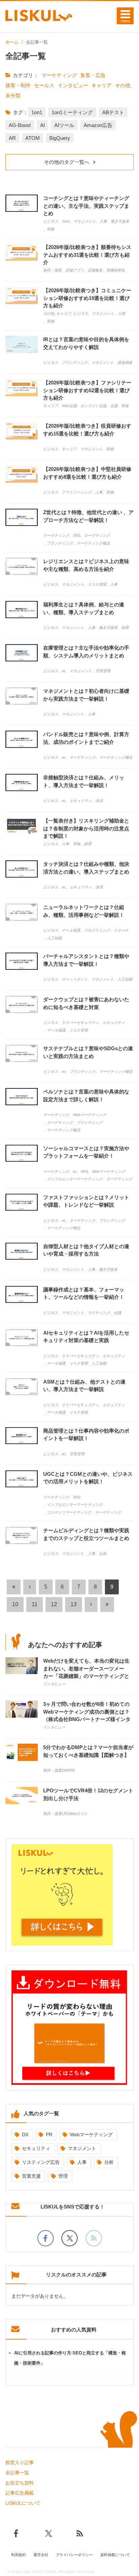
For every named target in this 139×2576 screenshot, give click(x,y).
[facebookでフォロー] (46, 2238)
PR (49, 2135)
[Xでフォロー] (69, 2238)
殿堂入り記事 (20, 2463)
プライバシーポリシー (74, 2555)
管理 (63, 2176)
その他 (123, 85)
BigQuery (60, 138)
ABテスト (113, 112)
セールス (44, 85)
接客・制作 (18, 85)
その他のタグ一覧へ (67, 162)
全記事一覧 (17, 2473)
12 (54, 1604)
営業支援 (31, 2176)
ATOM (33, 138)
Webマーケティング (91, 2135)
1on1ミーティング (72, 112)
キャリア (102, 85)
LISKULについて (23, 2503)
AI (43, 125)
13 (74, 1604)
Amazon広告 (98, 125)
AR (12, 138)
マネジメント (82, 2148)
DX (25, 2135)
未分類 (13, 95)
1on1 (37, 112)
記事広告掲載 (20, 2493)
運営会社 (41, 2555)
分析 (109, 2162)
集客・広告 (93, 75)
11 (35, 1604)
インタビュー (73, 85)
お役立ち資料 (20, 2483)
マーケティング (59, 75)
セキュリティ (36, 2148)
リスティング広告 (41, 2162)
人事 (82, 2162)
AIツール (64, 125)
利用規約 (19, 2555)
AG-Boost (20, 125)
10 (15, 1604)
